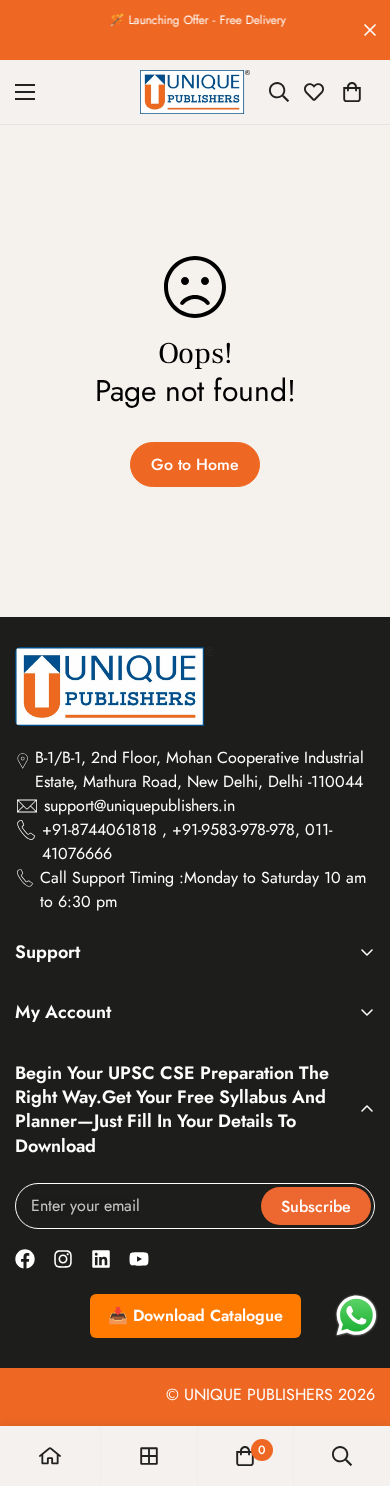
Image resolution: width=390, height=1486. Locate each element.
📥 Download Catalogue (195, 1315)
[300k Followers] (25, 1259)
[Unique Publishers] (195, 92)
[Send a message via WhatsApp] (356, 1315)
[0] (352, 92)
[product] (50, 1456)
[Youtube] (139, 1259)
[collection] (149, 1456)
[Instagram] (63, 1259)
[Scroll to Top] (354, 1380)
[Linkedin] (101, 1259)
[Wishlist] (314, 92)
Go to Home (195, 464)
